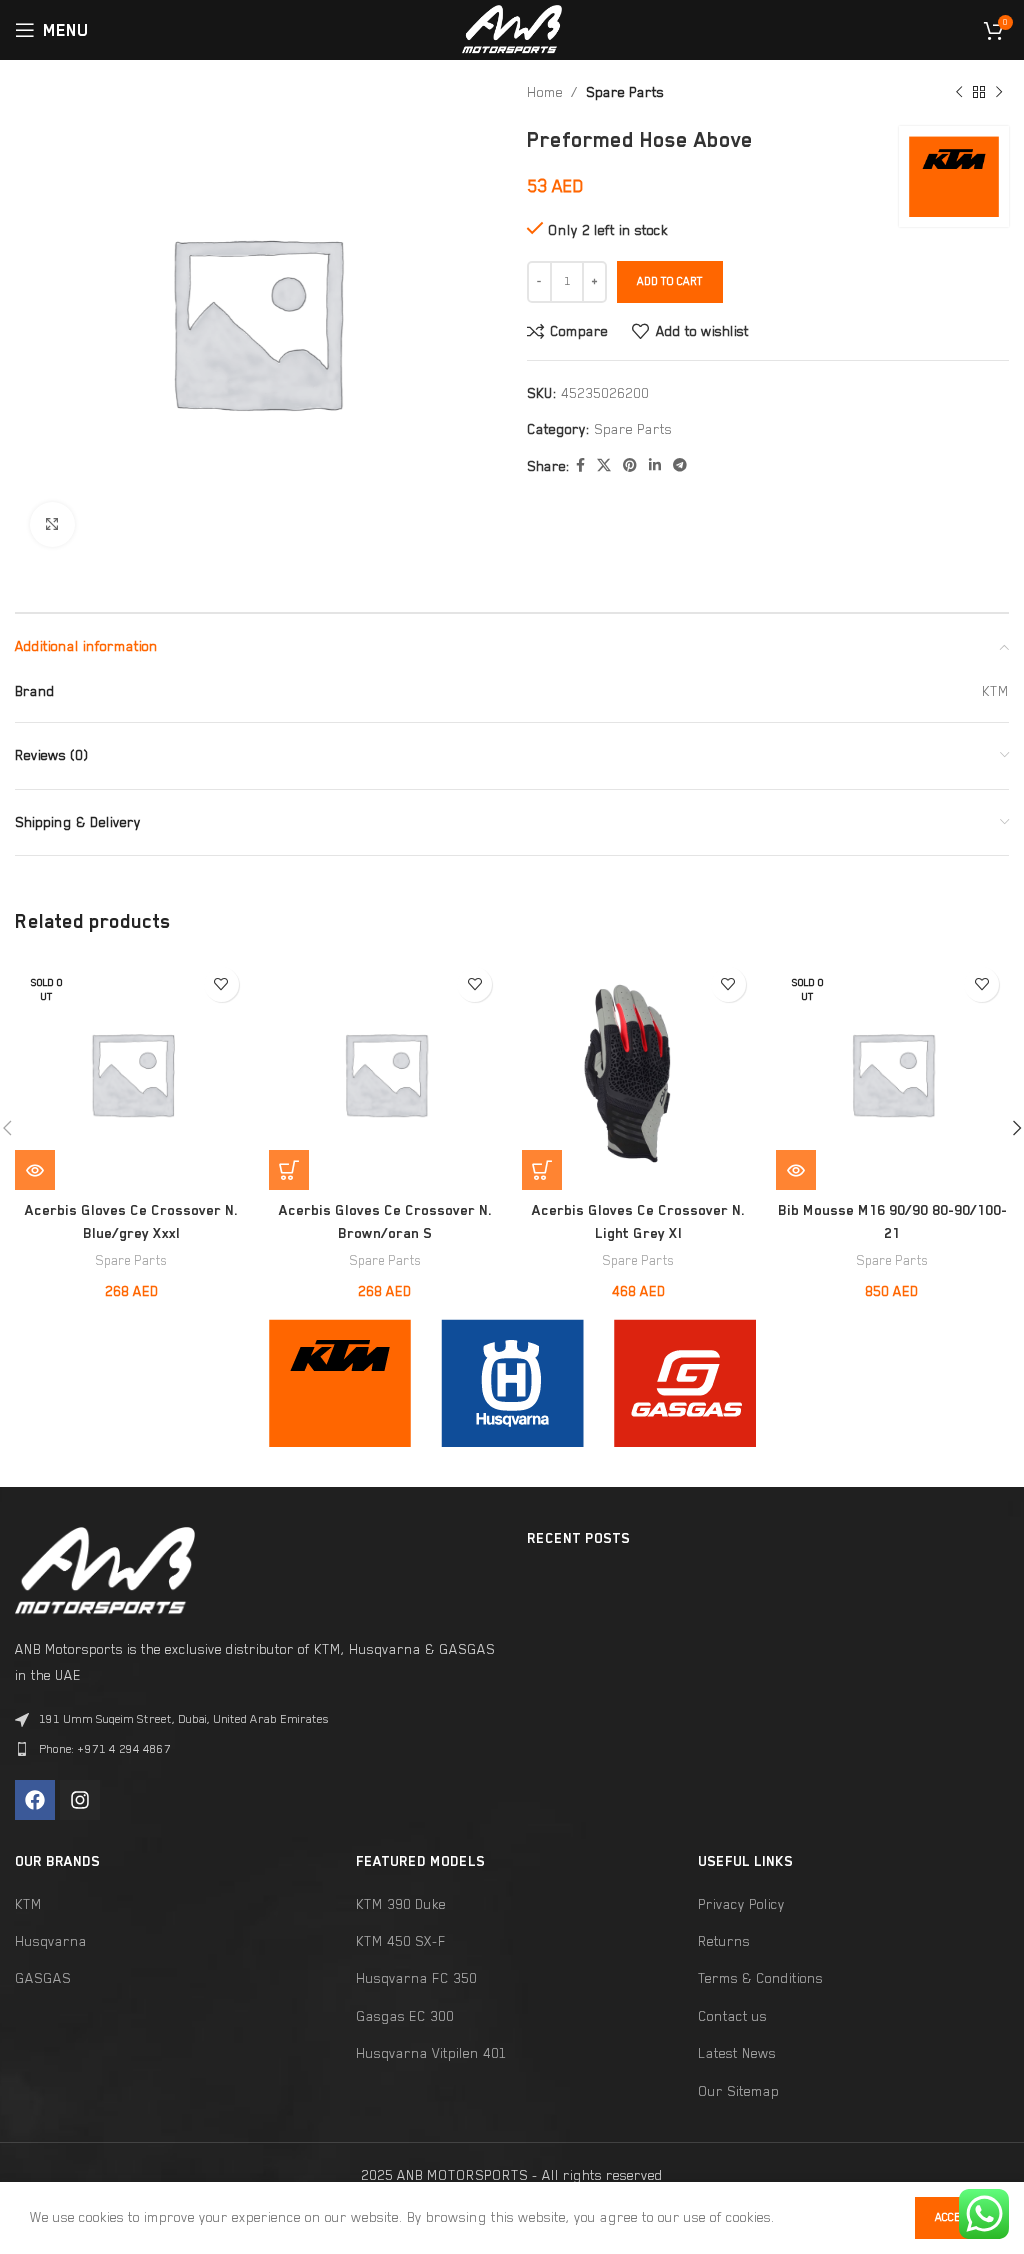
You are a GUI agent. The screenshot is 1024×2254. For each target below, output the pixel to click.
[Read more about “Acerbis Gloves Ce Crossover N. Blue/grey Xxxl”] (35, 1170)
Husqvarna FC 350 (416, 1978)
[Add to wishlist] (221, 984)
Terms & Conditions (760, 1978)
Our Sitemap (738, 2091)
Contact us (732, 2016)
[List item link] (256, 1749)
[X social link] (604, 466)
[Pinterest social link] (630, 466)
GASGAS (43, 1978)
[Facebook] (35, 1800)
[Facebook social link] (580, 466)
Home (545, 92)
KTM (28, 1904)
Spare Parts (625, 92)
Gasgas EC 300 (405, 2016)
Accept (954, 2217)
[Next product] (999, 93)
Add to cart (670, 281)
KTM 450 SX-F (401, 1941)
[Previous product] (959, 93)
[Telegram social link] (680, 466)
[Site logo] (512, 28)
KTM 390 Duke (401, 1904)
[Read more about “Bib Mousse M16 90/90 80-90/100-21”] (796, 1170)
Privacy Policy (741, 1904)
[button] (289, 1170)
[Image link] (340, 1382)
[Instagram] (80, 1800)
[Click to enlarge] (52, 524)
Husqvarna (51, 1941)
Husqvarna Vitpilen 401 (431, 2053)
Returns (724, 1941)
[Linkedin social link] (655, 466)
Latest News (737, 2053)
